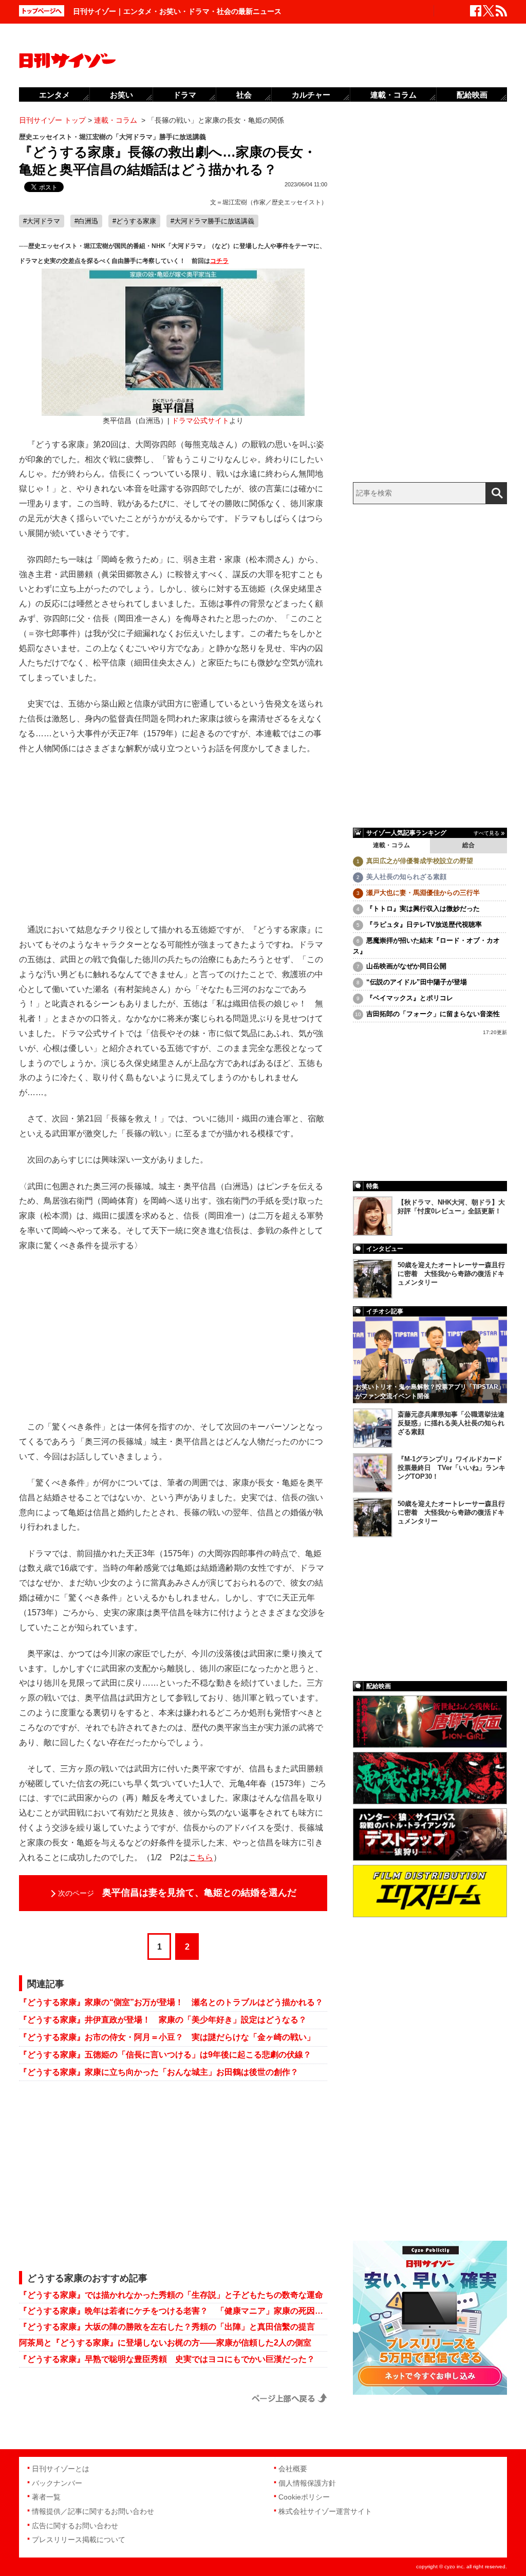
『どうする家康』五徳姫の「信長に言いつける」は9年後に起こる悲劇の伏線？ (165, 2055)
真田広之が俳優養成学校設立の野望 (420, 861)
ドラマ (185, 95)
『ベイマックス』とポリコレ (410, 998)
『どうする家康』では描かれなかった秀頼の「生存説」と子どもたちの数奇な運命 (171, 2295)
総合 (468, 845)
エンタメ (54, 95)
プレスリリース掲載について (79, 2540)
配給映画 (472, 95)
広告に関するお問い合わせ (75, 2526)
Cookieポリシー (304, 2497)
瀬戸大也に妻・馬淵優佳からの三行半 (423, 893)
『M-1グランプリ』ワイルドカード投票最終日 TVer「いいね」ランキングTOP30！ (452, 1468)
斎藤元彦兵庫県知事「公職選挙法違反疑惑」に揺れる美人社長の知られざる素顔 (451, 1423)
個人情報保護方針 (307, 2483)
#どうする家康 (134, 221)
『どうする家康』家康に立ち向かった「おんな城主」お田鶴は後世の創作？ (159, 2072)
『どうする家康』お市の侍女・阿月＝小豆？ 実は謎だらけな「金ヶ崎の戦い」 (167, 2037)
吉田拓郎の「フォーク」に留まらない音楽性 (433, 1014)
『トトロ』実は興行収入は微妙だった (423, 909)
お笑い (121, 95)
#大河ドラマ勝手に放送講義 (212, 221)
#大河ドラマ (42, 221)
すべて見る (486, 833)
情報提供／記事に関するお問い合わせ (93, 2511)
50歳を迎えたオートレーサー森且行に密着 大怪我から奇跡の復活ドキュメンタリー (451, 1274)
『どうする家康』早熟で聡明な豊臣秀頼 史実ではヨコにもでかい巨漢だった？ (167, 2359)
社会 (244, 95)
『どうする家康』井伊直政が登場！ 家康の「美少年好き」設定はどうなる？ (163, 2020)
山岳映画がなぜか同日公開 (406, 966)
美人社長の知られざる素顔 (406, 877)
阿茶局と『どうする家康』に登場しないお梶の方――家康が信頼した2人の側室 (165, 2343)
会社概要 (293, 2469)
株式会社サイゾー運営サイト (325, 2511)
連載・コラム (391, 845)
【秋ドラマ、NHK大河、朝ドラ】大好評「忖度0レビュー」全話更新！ (451, 1207)
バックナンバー (57, 2483)
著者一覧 (46, 2497)
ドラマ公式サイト (200, 421)
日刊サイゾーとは (61, 2469)
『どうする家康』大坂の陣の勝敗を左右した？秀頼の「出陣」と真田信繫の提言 (167, 2327)
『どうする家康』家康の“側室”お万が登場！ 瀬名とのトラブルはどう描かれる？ (171, 2002)
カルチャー (311, 95)
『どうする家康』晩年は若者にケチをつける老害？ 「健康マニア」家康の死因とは (173, 2311)
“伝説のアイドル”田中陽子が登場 (417, 982)
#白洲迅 (86, 221)
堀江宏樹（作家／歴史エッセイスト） (275, 202)
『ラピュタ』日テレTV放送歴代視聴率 (424, 924)
